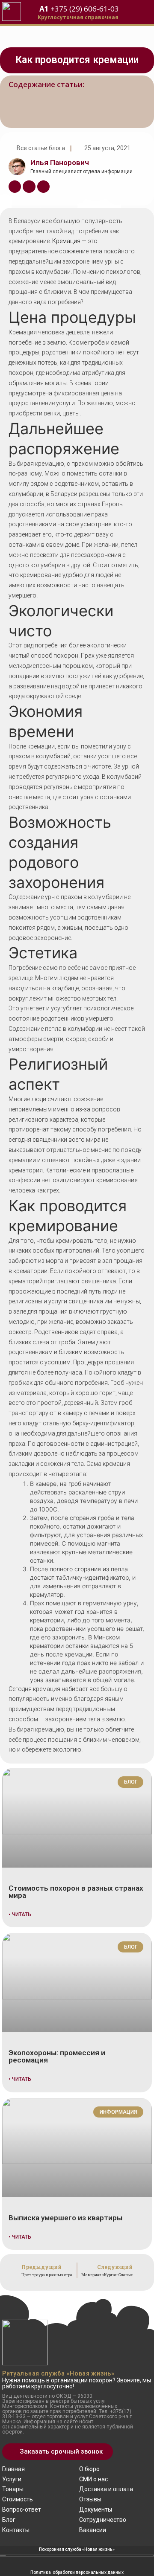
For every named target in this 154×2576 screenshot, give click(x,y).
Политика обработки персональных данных (77, 2572)
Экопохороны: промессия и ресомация (57, 2056)
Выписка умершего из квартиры (65, 2218)
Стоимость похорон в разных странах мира (76, 1892)
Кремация (66, 241)
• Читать (20, 1915)
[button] (58, 2452)
